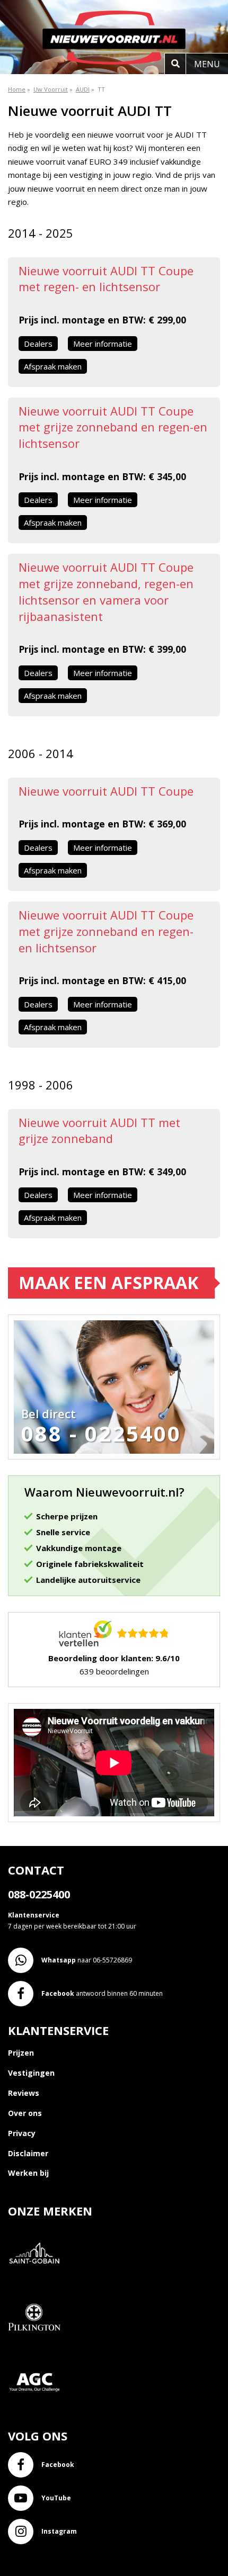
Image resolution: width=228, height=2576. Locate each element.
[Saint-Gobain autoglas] (38, 2286)
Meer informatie (103, 344)
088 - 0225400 (101, 1434)
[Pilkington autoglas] (38, 2350)
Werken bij (28, 2173)
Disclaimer (28, 2153)
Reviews (24, 2093)
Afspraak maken (53, 366)
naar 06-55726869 (87, 1960)
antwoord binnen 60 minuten (102, 1993)
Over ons (25, 2113)
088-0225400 (39, 1894)
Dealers (38, 344)
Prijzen (21, 2053)
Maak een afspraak (108, 1282)
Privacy (22, 2133)
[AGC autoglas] (38, 2414)
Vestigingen (31, 2073)
